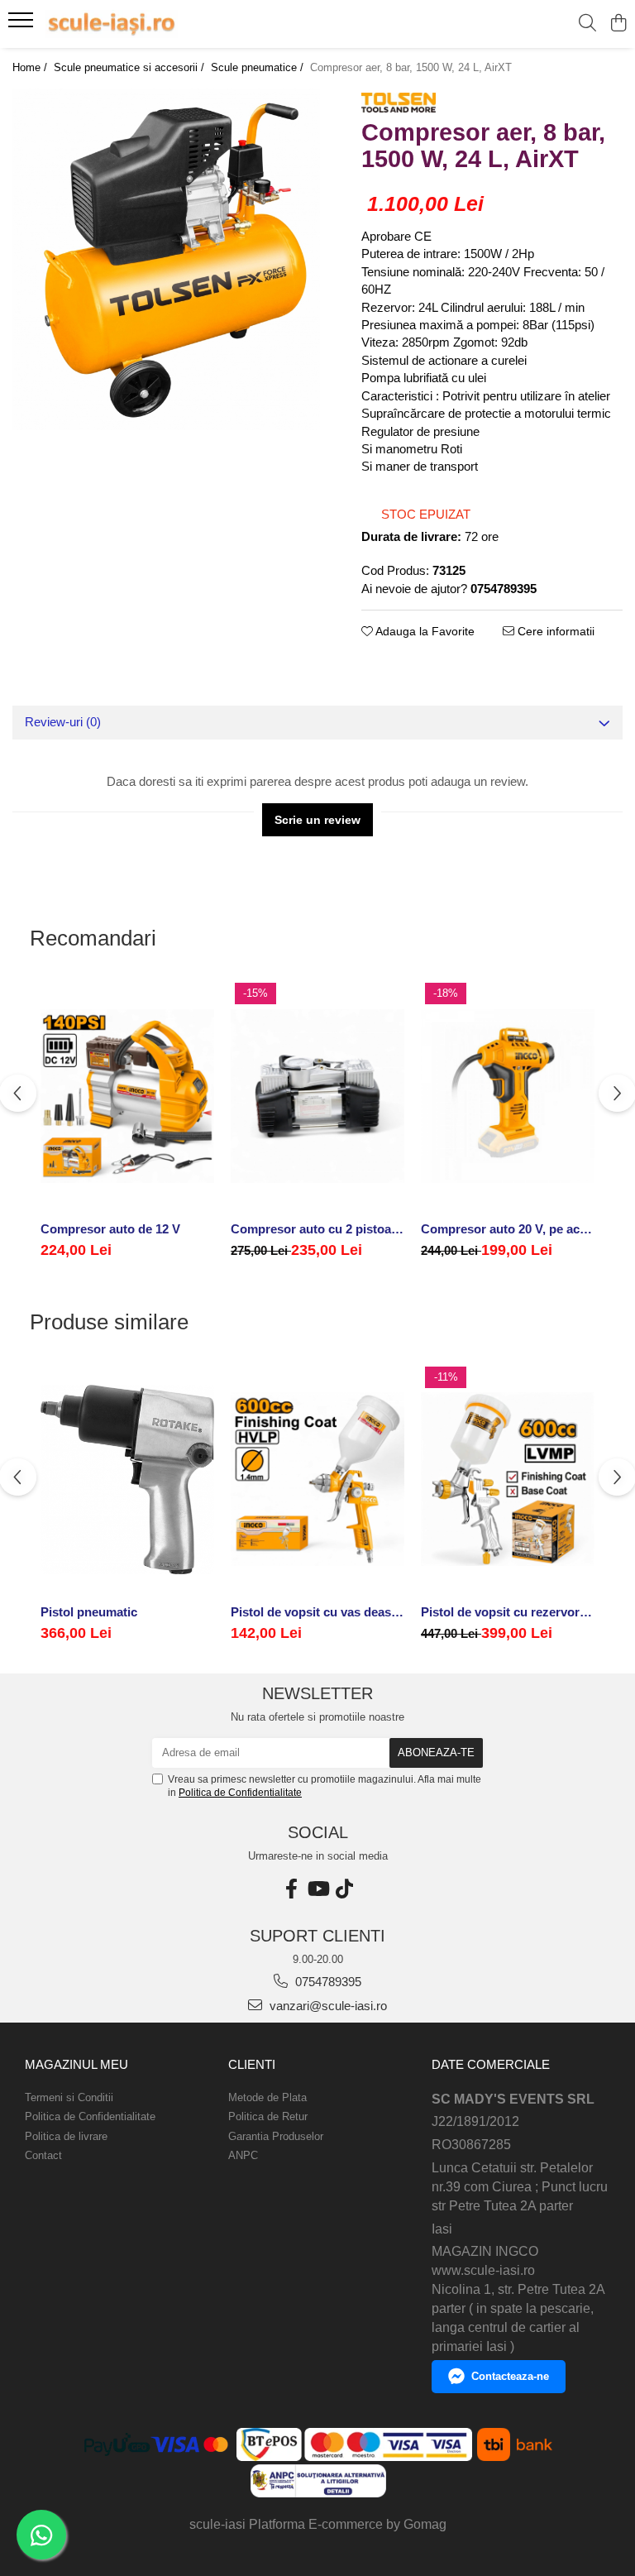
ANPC (243, 2155)
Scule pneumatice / (259, 67)
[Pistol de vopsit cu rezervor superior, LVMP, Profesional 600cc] (508, 1480)
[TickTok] (344, 1889)
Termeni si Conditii (69, 2097)
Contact (43, 2155)
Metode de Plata (267, 2097)
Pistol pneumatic (89, 1612)
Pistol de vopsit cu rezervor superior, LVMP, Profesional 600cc (508, 1612)
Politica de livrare (66, 2136)
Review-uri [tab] (63, 722)
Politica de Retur (268, 2116)
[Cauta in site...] (587, 24)
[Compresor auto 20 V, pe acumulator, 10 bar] (508, 1096)
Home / (31, 67)
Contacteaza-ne (510, 2376)
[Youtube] (317, 1889)
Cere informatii (554, 631)
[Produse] (23, 25)
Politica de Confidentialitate (240, 1793)
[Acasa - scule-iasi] (112, 24)
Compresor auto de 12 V (110, 1229)
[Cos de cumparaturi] (618, 24)
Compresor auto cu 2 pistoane (317, 1229)
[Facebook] (291, 1889)
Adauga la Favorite (424, 631)
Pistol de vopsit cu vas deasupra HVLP (317, 1612)
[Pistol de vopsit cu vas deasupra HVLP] (317, 1480)
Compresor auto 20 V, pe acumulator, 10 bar (508, 1229)
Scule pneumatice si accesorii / (131, 67)
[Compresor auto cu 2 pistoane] (317, 1096)
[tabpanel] (166, 259)
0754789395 (327, 1982)
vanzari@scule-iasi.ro (327, 2006)
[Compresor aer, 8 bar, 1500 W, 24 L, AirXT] (166, 259)
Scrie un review (317, 820)
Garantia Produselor (276, 2136)
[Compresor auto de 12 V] (127, 1096)
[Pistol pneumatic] (127, 1480)
